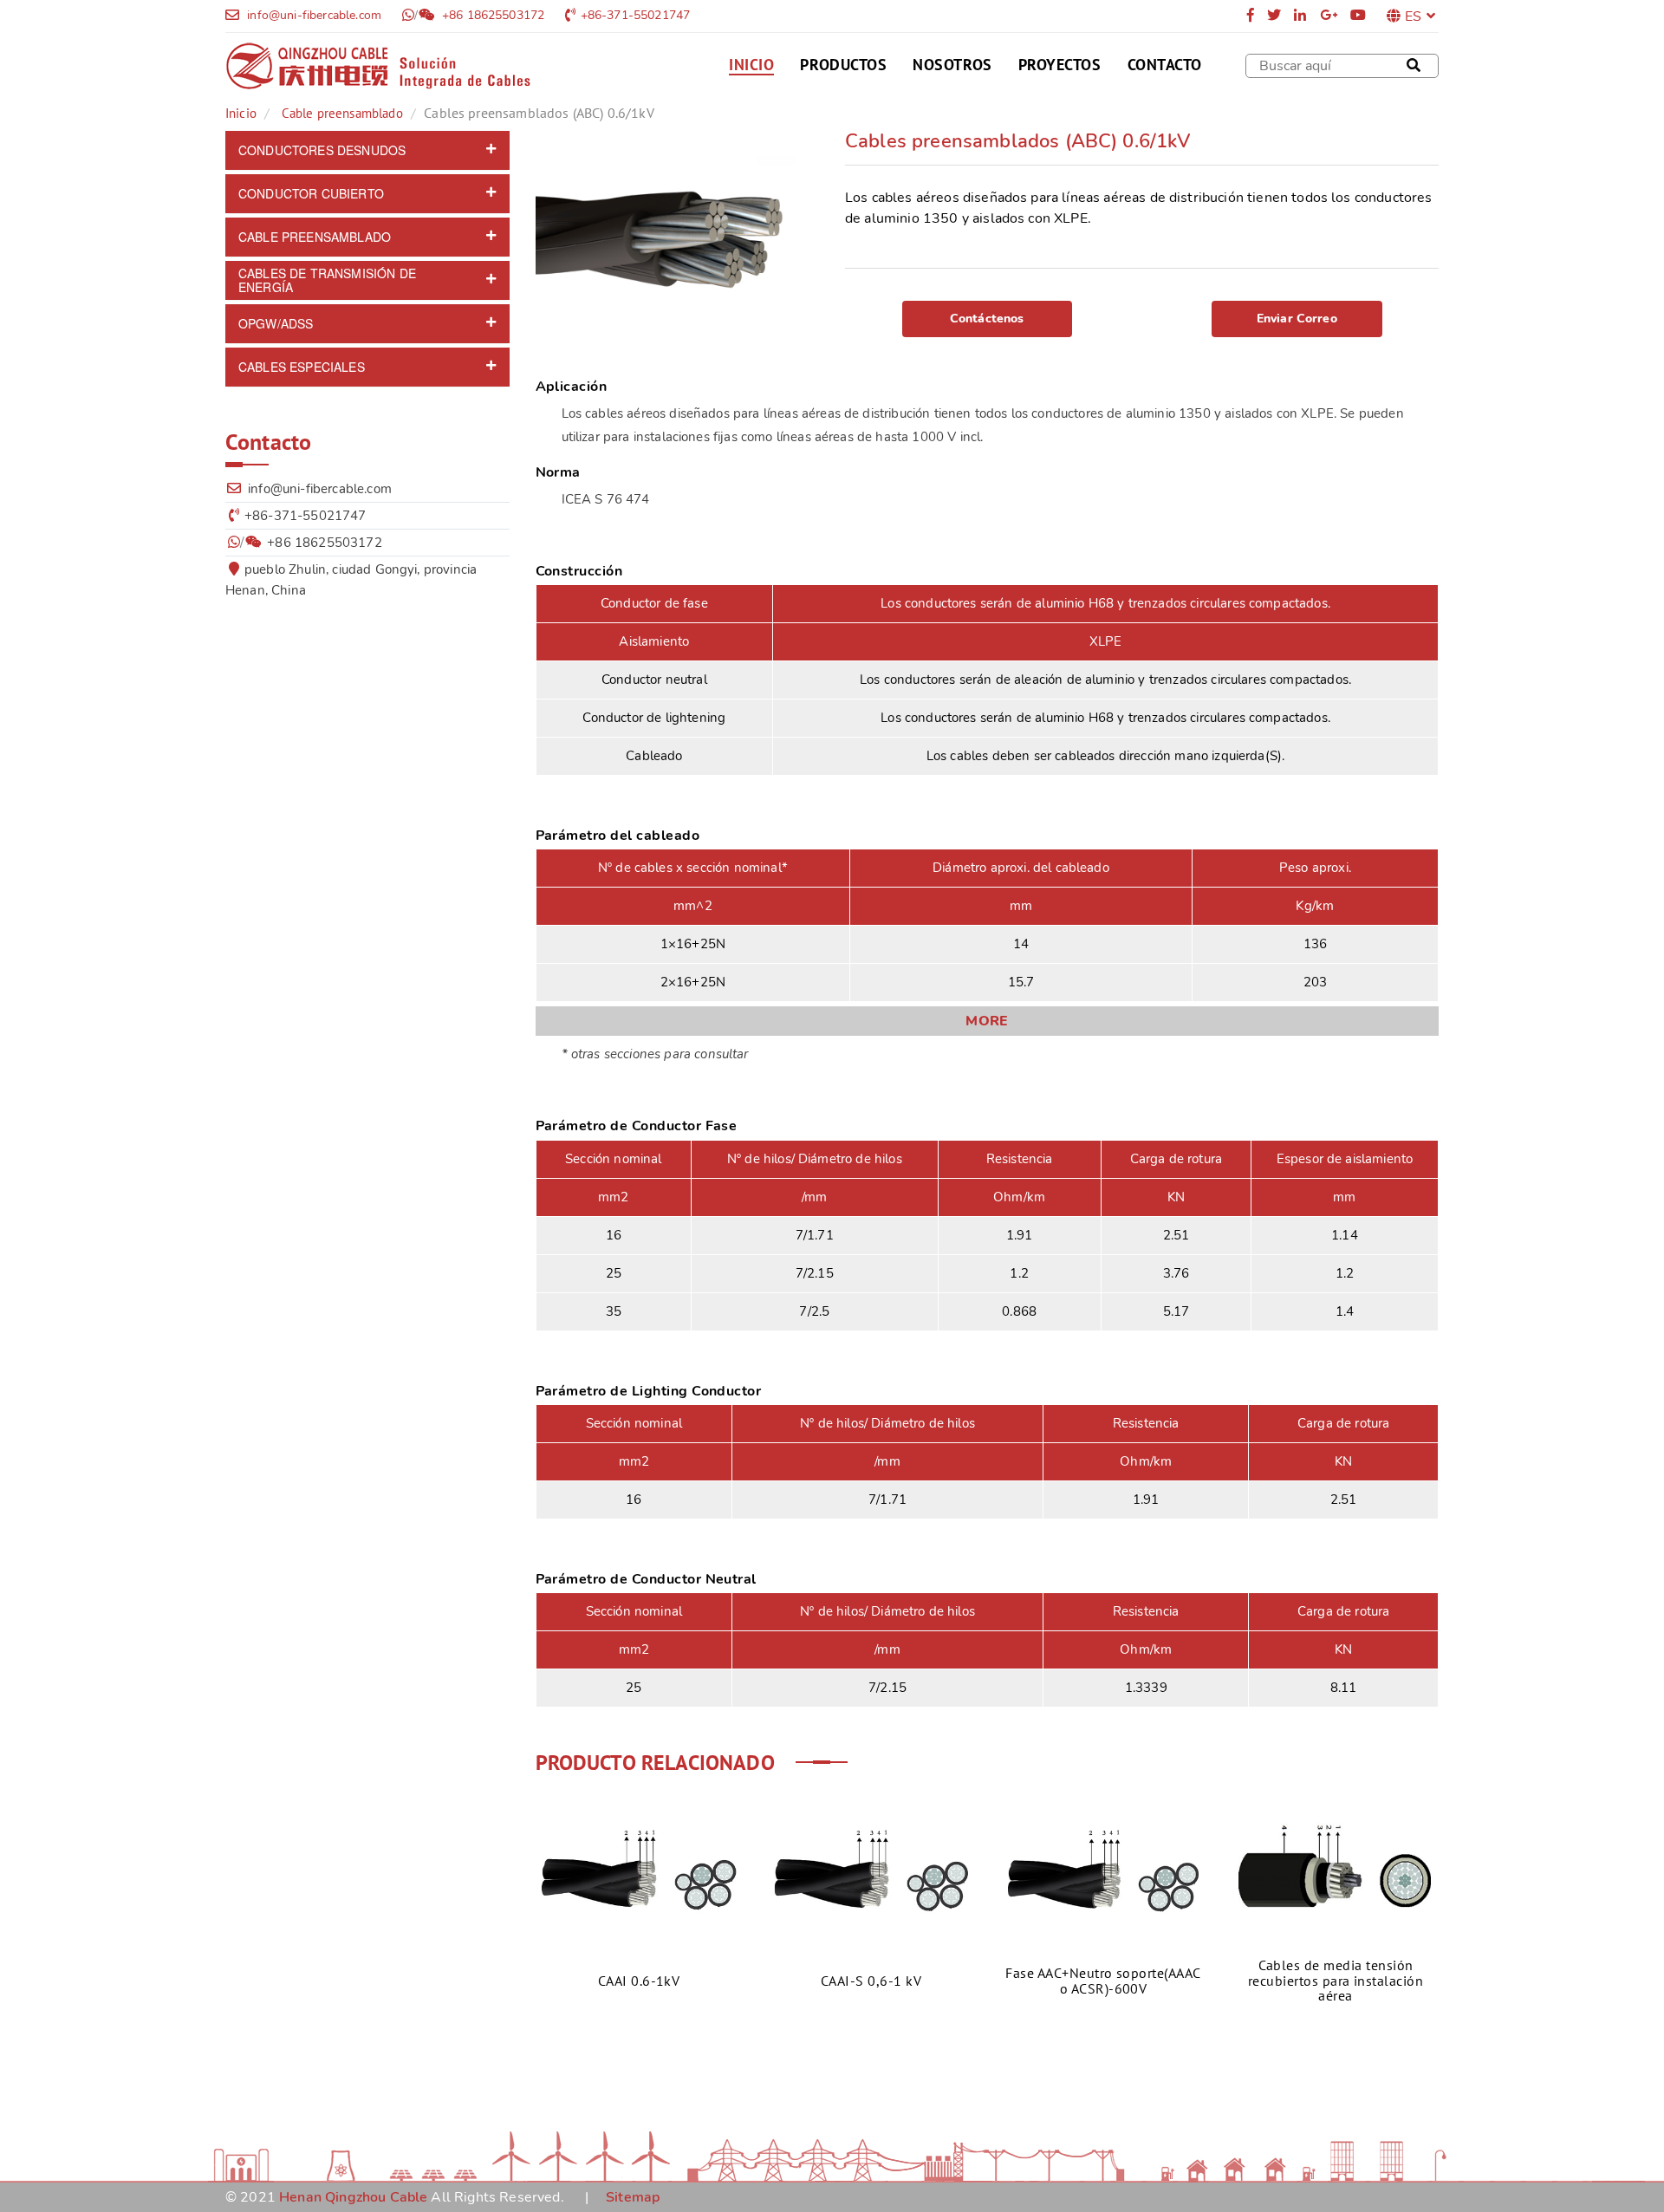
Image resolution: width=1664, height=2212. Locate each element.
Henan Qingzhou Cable (353, 2197)
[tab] (367, 150)
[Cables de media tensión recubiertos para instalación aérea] (1336, 1870)
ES (1413, 16)
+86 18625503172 (492, 15)
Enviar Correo (1297, 319)
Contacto (1165, 65)
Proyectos (1060, 65)
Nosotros (952, 65)
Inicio (751, 65)
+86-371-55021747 (636, 15)
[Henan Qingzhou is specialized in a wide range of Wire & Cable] (378, 66)
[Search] (1414, 66)
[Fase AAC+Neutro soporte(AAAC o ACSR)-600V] (1103, 1870)
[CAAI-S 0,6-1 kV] (871, 1870)
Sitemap (633, 2197)
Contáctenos (987, 319)
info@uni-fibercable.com (312, 15)
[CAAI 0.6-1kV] (639, 1870)
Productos (843, 65)
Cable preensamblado (342, 113)
